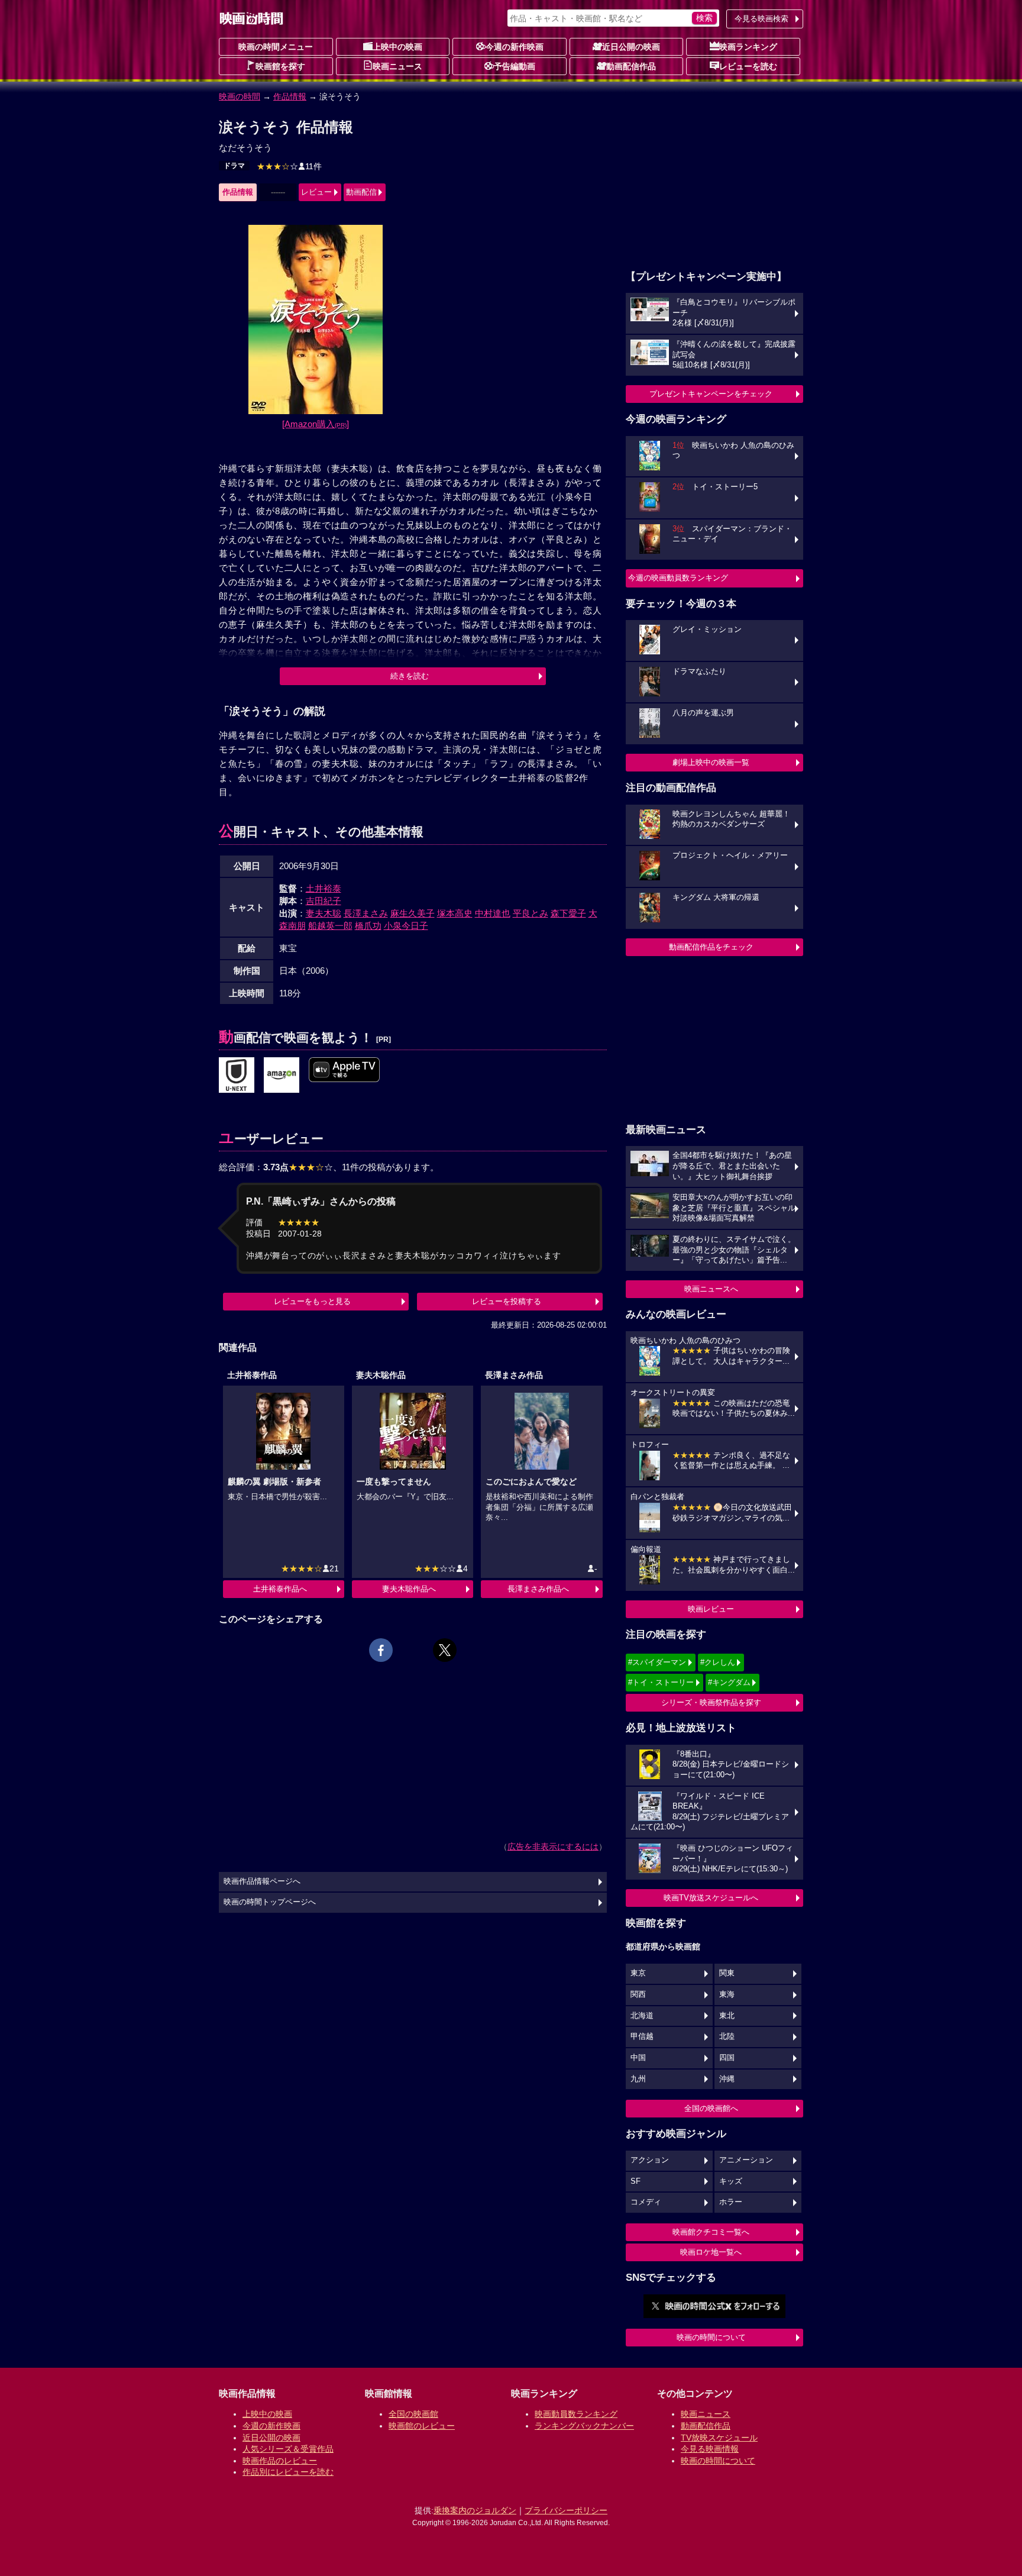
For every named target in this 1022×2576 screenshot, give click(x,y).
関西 (638, 1994)
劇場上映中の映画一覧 (711, 762)
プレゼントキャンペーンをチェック (711, 394)
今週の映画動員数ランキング (678, 578)
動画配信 (361, 192)
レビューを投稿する (507, 1301)
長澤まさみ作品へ (538, 1589)
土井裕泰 (324, 888)
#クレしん (718, 1662)
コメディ (646, 2202)
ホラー (731, 2202)
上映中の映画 (397, 47)
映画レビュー (711, 1609)
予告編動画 (515, 66)
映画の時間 (240, 96)
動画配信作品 (631, 66)
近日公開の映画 (631, 47)
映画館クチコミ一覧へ (711, 2232)
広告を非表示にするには (553, 1847)
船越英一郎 (330, 926)
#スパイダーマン (657, 1662)
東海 (727, 1994)
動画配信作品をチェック (711, 947)
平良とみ (531, 913)
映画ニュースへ (711, 1289)
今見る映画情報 (710, 2449)
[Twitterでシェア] (445, 1650)
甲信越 (642, 2036)
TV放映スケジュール (719, 2438)
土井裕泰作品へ (280, 1589)
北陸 (727, 2036)
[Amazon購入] (316, 424)
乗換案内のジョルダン (475, 2510)
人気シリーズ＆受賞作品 (288, 2449)
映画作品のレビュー (280, 2461)
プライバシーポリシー (566, 2510)
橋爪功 (368, 926)
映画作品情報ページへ (262, 1881)
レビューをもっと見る (312, 1301)
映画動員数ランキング (576, 2414)
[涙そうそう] (237, 1076)
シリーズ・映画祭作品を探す (711, 1702)
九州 (638, 2079)
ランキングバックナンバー (584, 2426)
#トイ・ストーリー (661, 1682)
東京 (638, 1973)
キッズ (731, 2181)
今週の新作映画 (515, 47)
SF (635, 2181)
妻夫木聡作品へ (409, 1589)
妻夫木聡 (324, 913)
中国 (638, 2058)
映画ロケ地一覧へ (711, 2252)
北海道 (642, 2016)
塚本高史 (455, 913)
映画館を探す (280, 66)
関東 (727, 1973)
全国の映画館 (413, 2414)
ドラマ (234, 166)
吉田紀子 (324, 901)
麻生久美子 (413, 913)
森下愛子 (568, 913)
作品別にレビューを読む (288, 2472)
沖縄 (727, 2079)
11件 (289, 166)
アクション (650, 2160)
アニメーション (746, 2160)
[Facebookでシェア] (381, 1650)
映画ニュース (397, 66)
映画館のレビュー (422, 2426)
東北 (727, 2016)
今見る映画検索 (761, 19)
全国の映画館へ (711, 2108)
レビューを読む (748, 66)
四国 (727, 2058)
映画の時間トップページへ (270, 1902)
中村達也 (493, 913)
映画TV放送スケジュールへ (711, 1898)
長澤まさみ (366, 913)
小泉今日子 (406, 926)
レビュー (316, 192)
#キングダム (729, 1682)
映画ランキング (748, 47)
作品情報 (290, 96)
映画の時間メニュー (276, 47)
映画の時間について (711, 2337)
